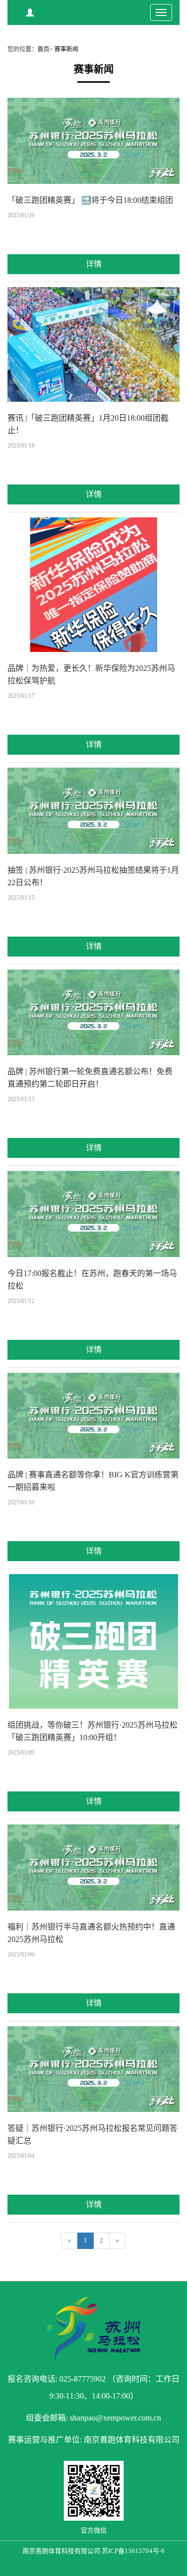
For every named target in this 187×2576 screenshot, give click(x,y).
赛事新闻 (66, 49)
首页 (43, 49)
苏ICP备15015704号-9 (133, 2551)
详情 (94, 264)
